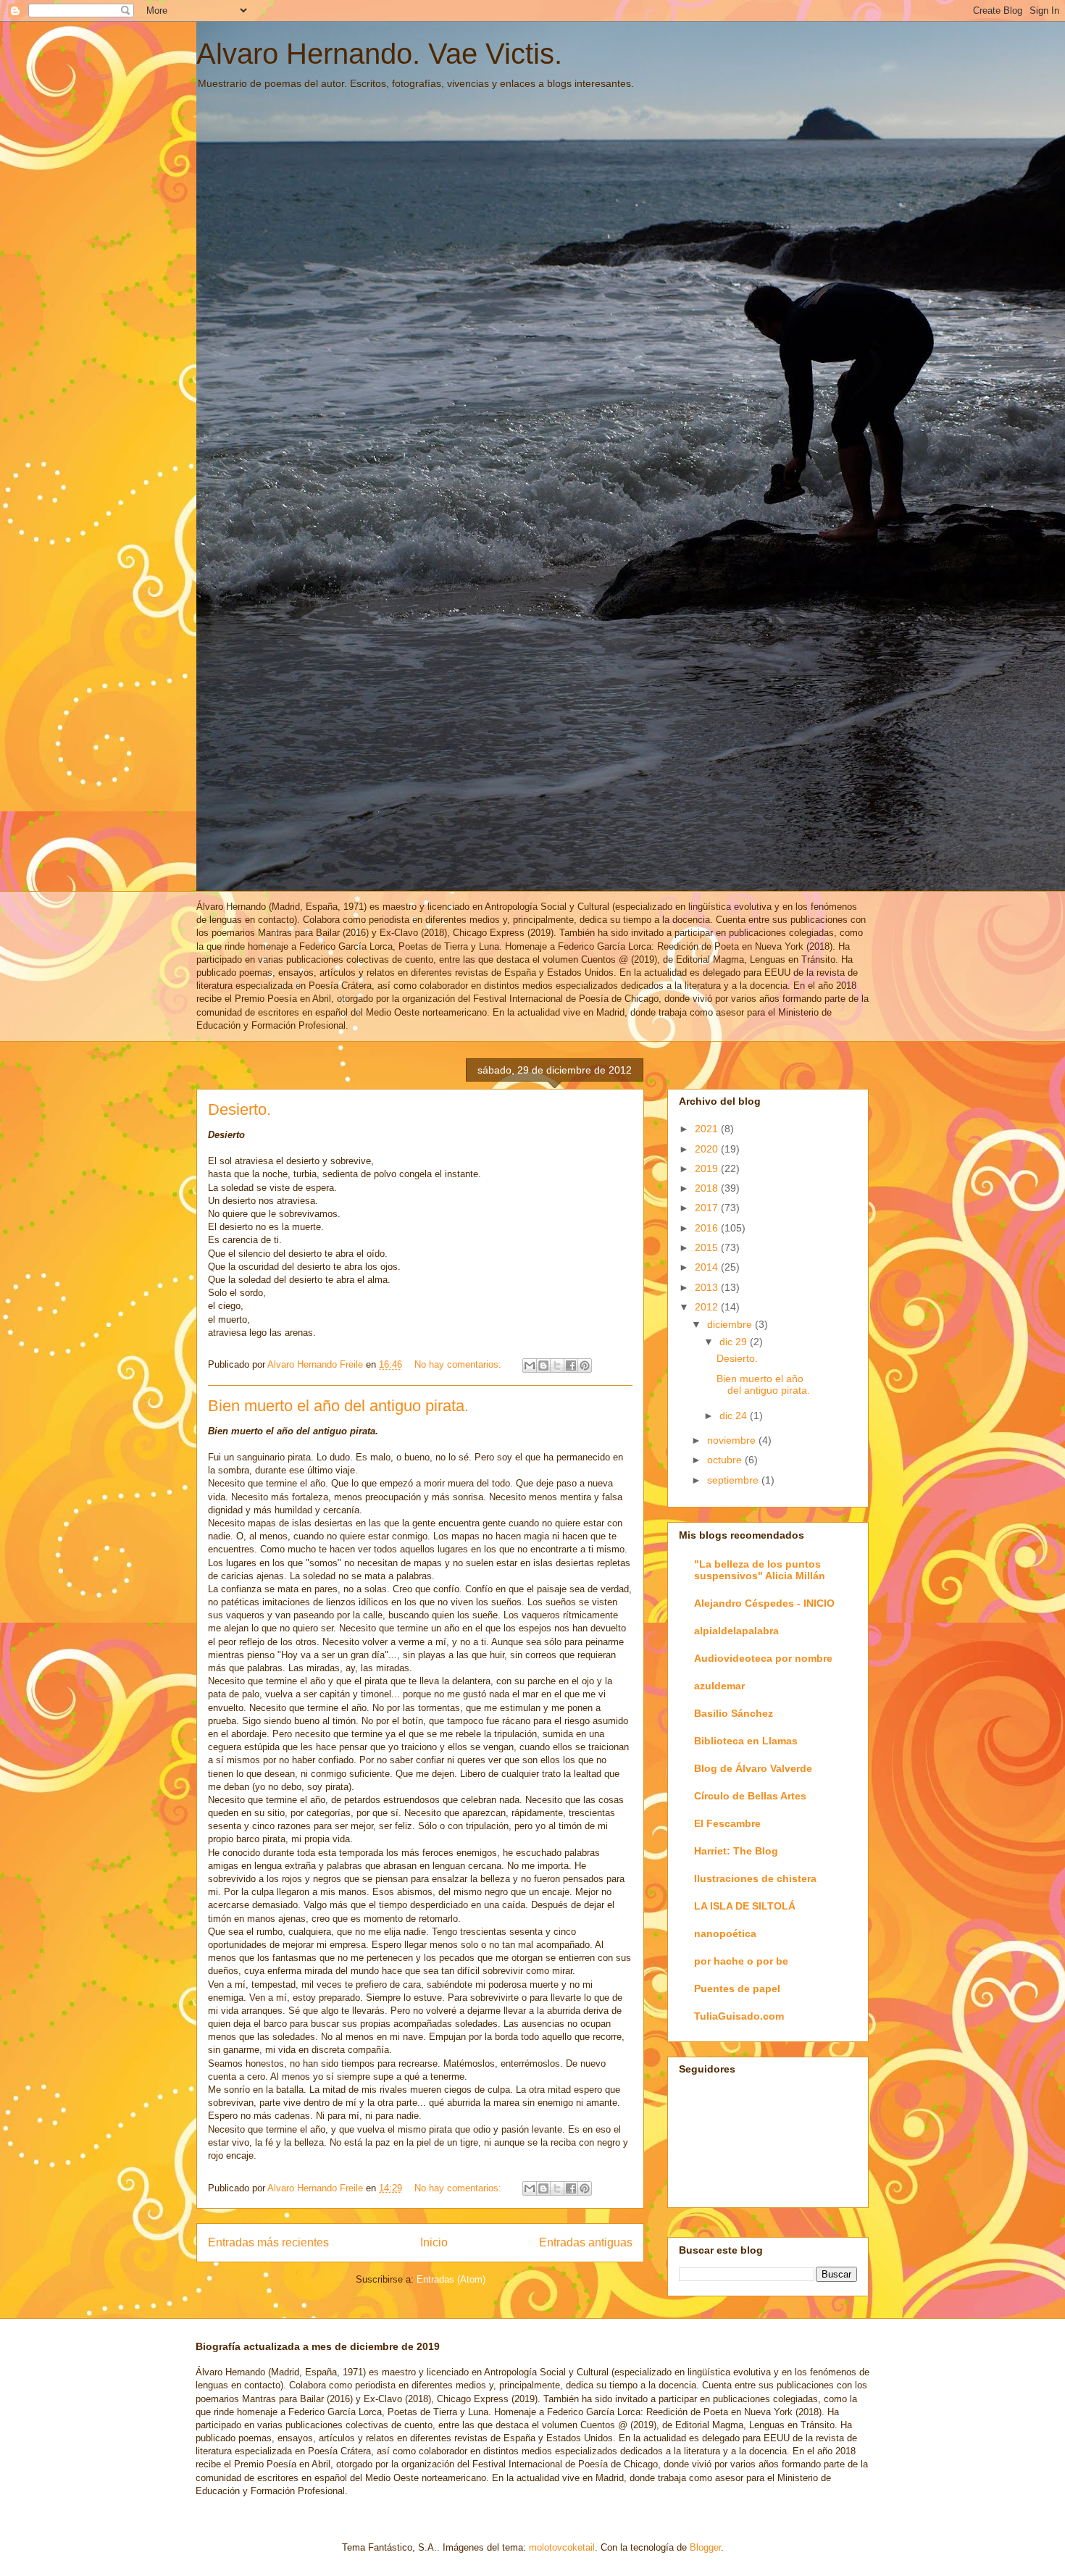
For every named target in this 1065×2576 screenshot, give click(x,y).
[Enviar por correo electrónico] (530, 1366)
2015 (708, 1247)
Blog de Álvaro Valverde (753, 1768)
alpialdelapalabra (736, 1631)
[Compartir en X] (557, 1366)
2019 (708, 1168)
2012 (708, 1307)
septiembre (734, 1480)
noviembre (733, 1440)
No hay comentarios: (459, 1364)
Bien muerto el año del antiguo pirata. (338, 1406)
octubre (726, 1460)
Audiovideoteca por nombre (763, 1658)
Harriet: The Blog (736, 1851)
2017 (708, 1208)
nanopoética (725, 1933)
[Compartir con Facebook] (571, 1366)
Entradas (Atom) (451, 2279)
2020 (708, 1149)
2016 (708, 1228)
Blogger (705, 2547)
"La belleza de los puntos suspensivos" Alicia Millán (760, 1570)
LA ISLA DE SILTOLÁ (745, 1906)
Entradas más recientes (268, 2242)
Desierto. (239, 1109)
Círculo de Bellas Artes (750, 1796)
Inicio (434, 2242)
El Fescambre (727, 1823)
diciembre (731, 1324)
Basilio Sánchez (734, 1713)
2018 (708, 1188)
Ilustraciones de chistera (755, 1878)
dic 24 (735, 1415)
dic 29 (735, 1342)
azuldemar (719, 1686)
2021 (708, 1129)
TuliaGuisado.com (739, 2016)
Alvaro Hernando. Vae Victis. (379, 54)
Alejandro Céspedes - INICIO (764, 1603)
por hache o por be (741, 1961)
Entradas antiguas (586, 2242)
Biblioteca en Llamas (746, 1741)
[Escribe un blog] (543, 1366)
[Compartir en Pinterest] (585, 1366)
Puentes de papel (737, 1989)
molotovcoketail (562, 2547)
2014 (708, 1267)
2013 (708, 1287)
